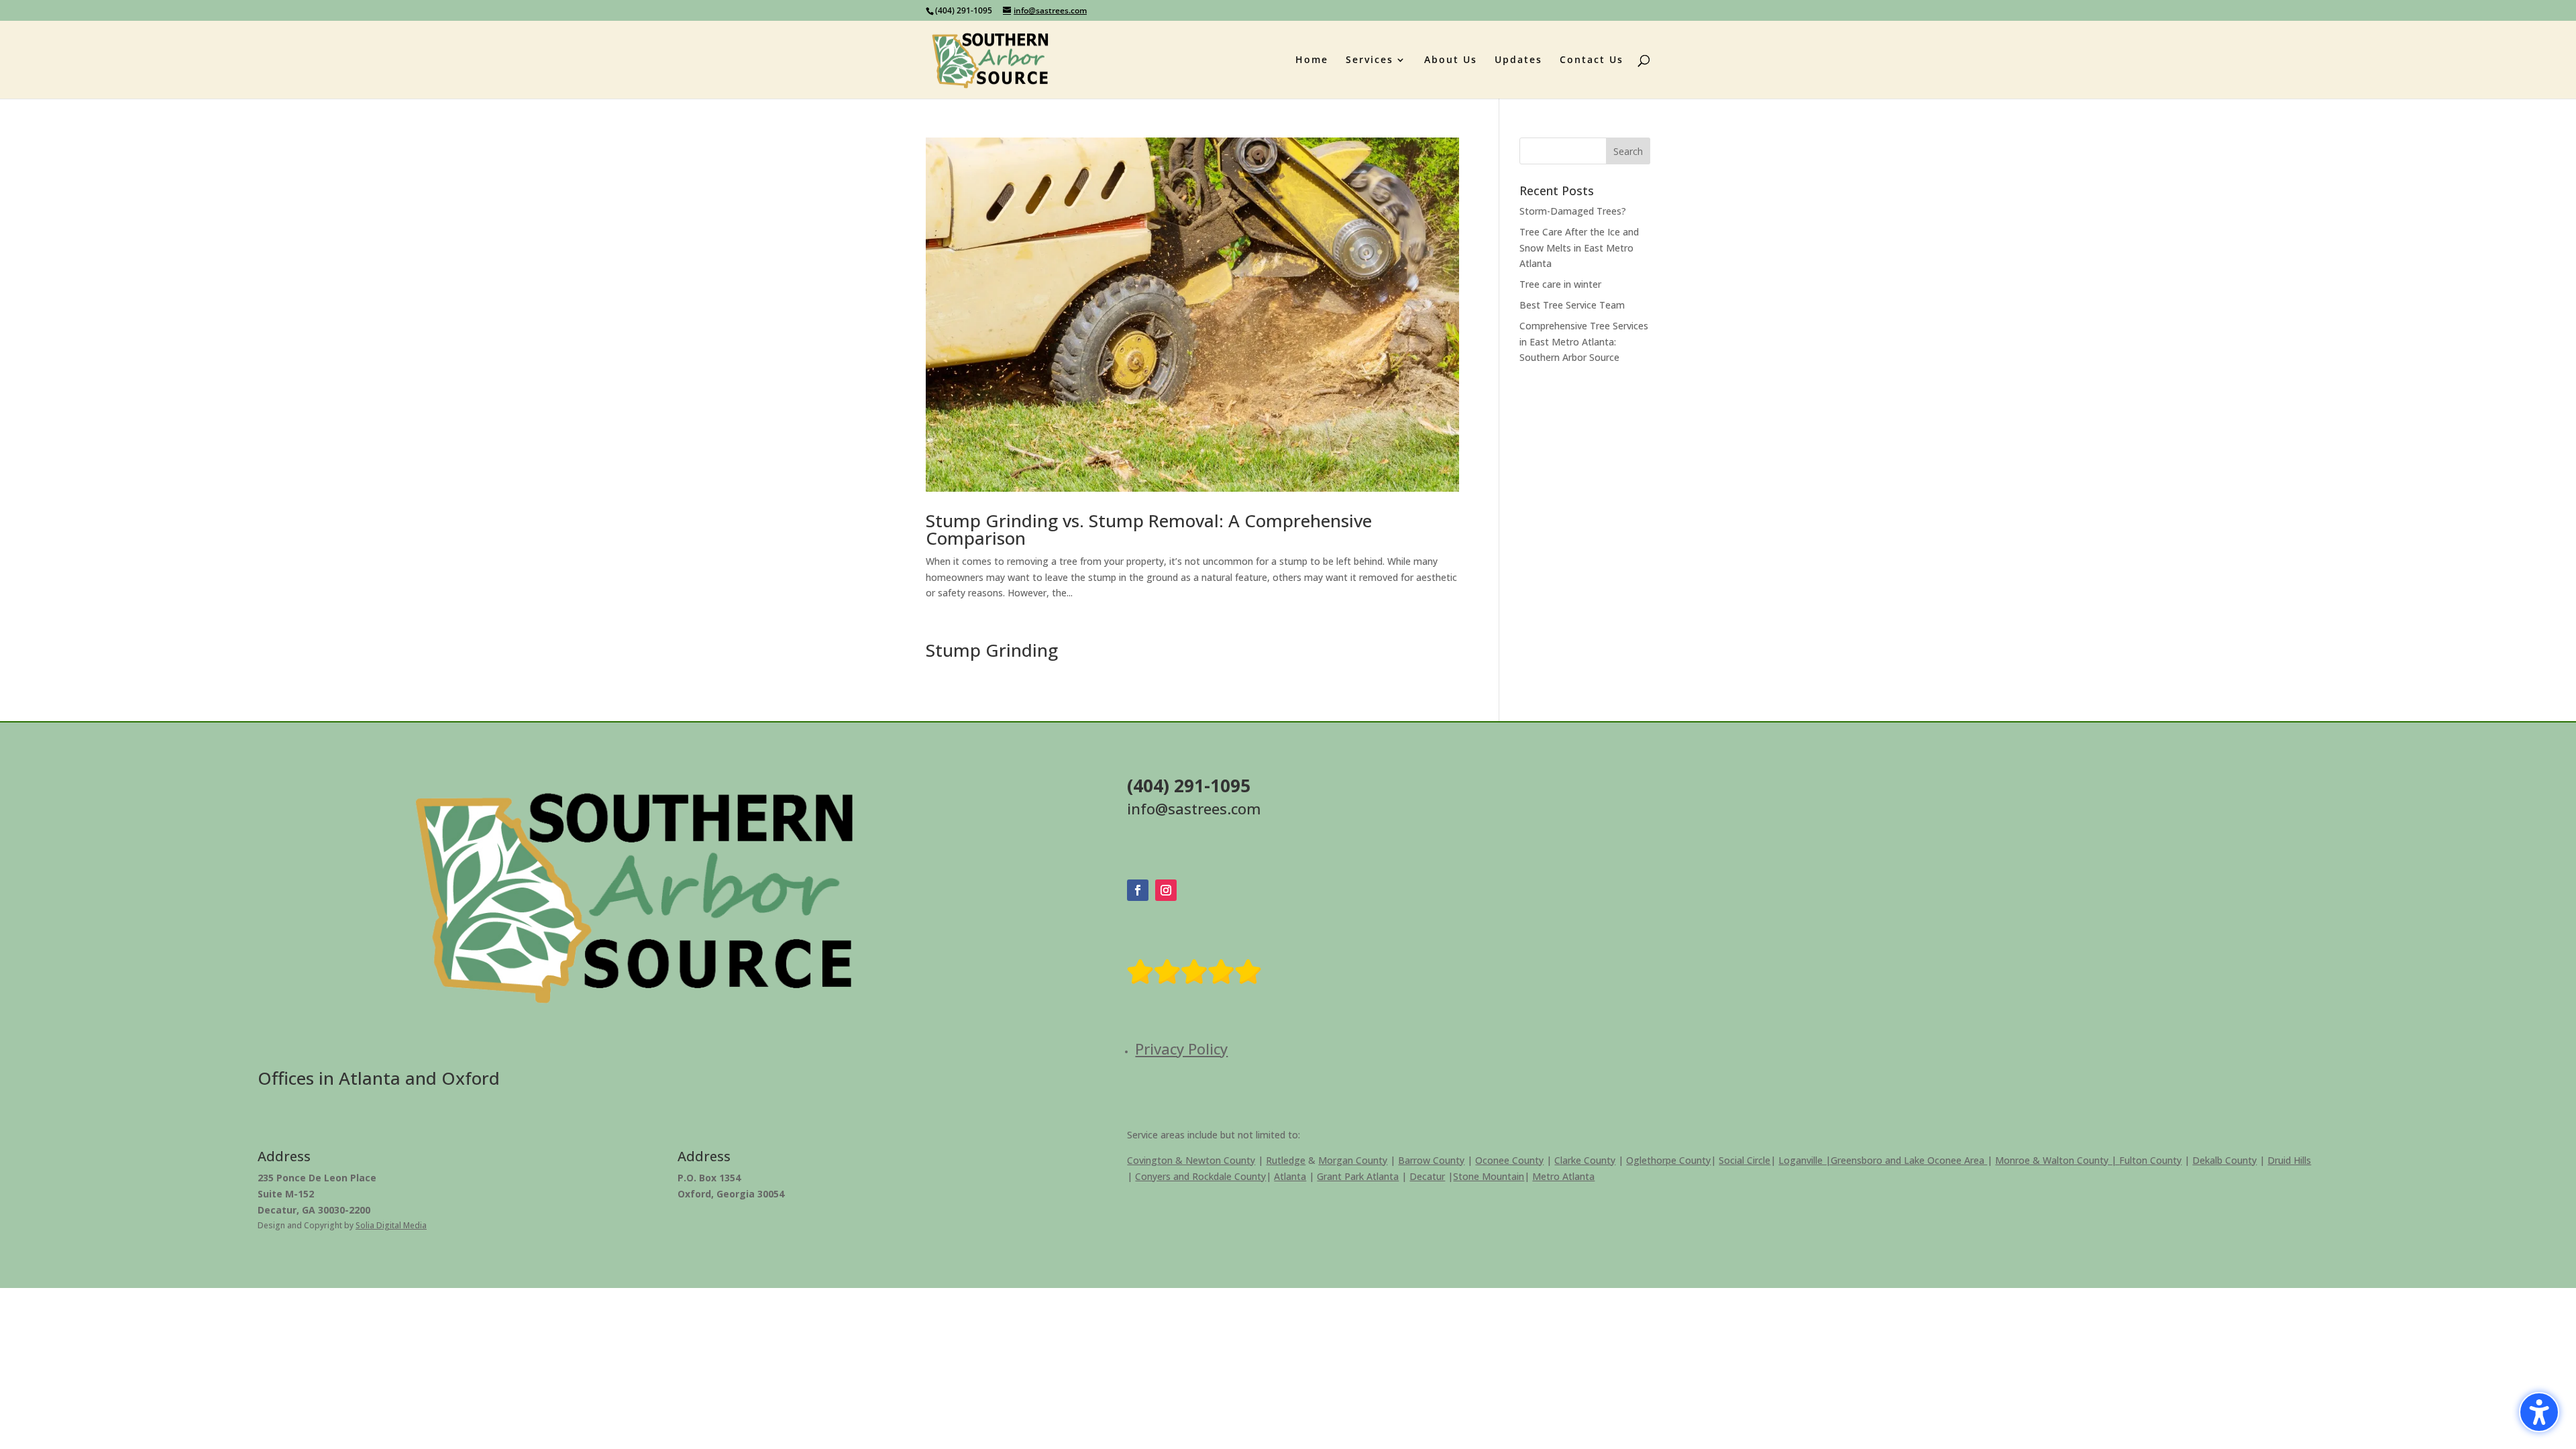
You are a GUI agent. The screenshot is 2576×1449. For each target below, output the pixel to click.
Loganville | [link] (1805, 1160)
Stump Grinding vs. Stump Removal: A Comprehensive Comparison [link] (1149, 529)
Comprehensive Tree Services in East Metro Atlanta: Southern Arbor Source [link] (1584, 342)
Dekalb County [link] (2224, 1160)
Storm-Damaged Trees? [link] (1573, 211)
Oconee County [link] (1509, 1160)
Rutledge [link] (1286, 1160)
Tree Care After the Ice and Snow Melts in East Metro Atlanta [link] (1579, 248)
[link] (990, 59)
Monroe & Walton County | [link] (2057, 1160)
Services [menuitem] (1370, 60)
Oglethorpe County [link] (1668, 1160)
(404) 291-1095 (964, 10)
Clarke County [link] (1585, 1160)
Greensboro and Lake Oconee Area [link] (1909, 1160)
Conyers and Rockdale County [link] (1200, 1176)
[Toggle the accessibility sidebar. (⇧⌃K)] (2539, 1412)
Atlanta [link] (1290, 1176)
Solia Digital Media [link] (391, 1225)
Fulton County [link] (2150, 1160)
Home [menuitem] (1312, 60)
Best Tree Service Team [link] (1572, 305)
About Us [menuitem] (1451, 60)
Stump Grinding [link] (992, 650)
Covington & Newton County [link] (1191, 1160)
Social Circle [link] (1745, 1160)
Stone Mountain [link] (1489, 1176)
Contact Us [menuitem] (1592, 60)
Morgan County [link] (1353, 1160)
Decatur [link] (1427, 1176)
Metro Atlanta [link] (1563, 1176)
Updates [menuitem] (1518, 60)
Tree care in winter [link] (1560, 284)
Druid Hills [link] (2289, 1160)
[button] (1628, 151)
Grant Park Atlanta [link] (1358, 1176)
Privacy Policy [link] (1181, 1049)
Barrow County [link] (1431, 1160)
